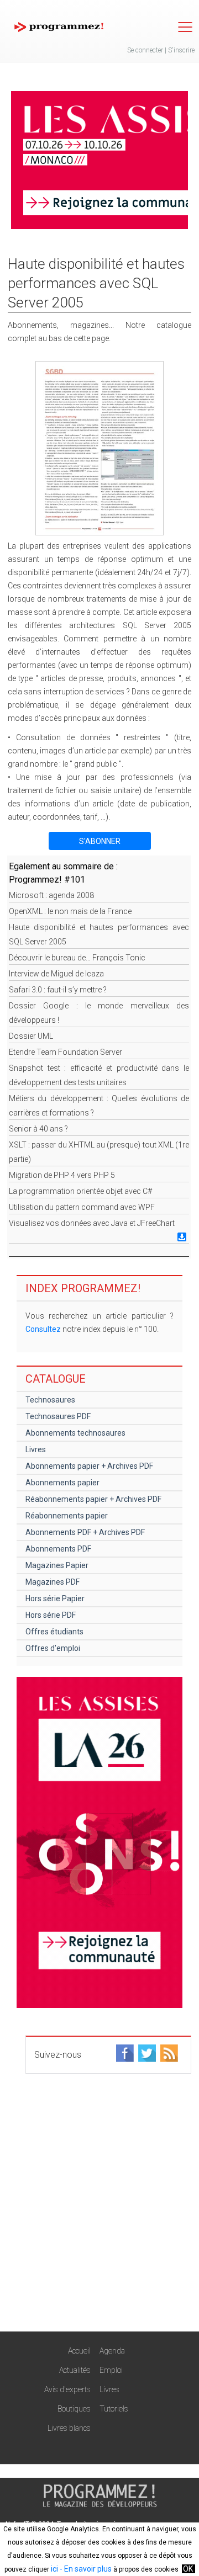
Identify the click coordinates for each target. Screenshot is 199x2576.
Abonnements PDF (58, 1549)
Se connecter (145, 50)
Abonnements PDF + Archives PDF (85, 1532)
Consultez (43, 1329)
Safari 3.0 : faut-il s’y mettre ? (58, 990)
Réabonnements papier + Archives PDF (93, 1499)
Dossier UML (31, 1036)
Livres (36, 1449)
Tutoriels (114, 2409)
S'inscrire (181, 50)
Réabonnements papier (67, 1516)
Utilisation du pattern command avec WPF (82, 1207)
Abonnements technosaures (75, 1433)
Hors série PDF (51, 1615)
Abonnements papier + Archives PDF (89, 1466)
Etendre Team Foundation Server (66, 1052)
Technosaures (50, 1400)
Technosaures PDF (58, 1416)
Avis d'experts (67, 2389)
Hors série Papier (55, 1598)
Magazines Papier (57, 1565)
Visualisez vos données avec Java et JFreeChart (92, 1223)
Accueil (79, 2351)
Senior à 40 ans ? (38, 1129)
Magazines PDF (53, 1582)
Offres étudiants (54, 1632)
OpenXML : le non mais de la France (70, 911)
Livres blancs (69, 2428)
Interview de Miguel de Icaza (56, 974)
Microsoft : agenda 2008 (51, 895)
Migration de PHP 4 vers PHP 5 (62, 1175)
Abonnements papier (62, 1483)
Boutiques (74, 2409)
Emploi (111, 2370)
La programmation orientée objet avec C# (80, 1191)
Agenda (112, 2351)
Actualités (75, 2370)
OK (188, 2569)
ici (54, 2569)
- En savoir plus (85, 2569)
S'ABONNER (100, 841)
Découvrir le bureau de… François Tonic (77, 958)
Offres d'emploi (53, 1648)
